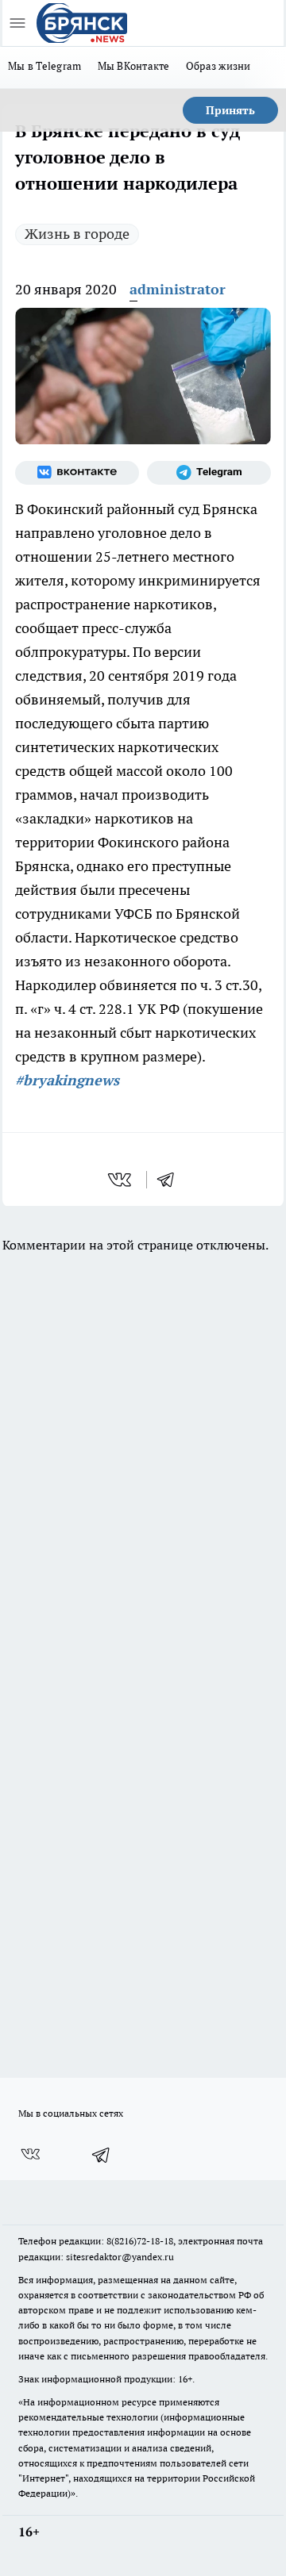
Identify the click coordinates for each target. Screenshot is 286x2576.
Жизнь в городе (77, 234)
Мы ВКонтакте (134, 66)
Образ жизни (218, 66)
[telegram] (171, 1180)
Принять (230, 110)
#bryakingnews (67, 1080)
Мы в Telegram (45, 66)
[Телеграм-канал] (209, 473)
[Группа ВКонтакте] (77, 473)
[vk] (121, 1180)
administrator (178, 289)
